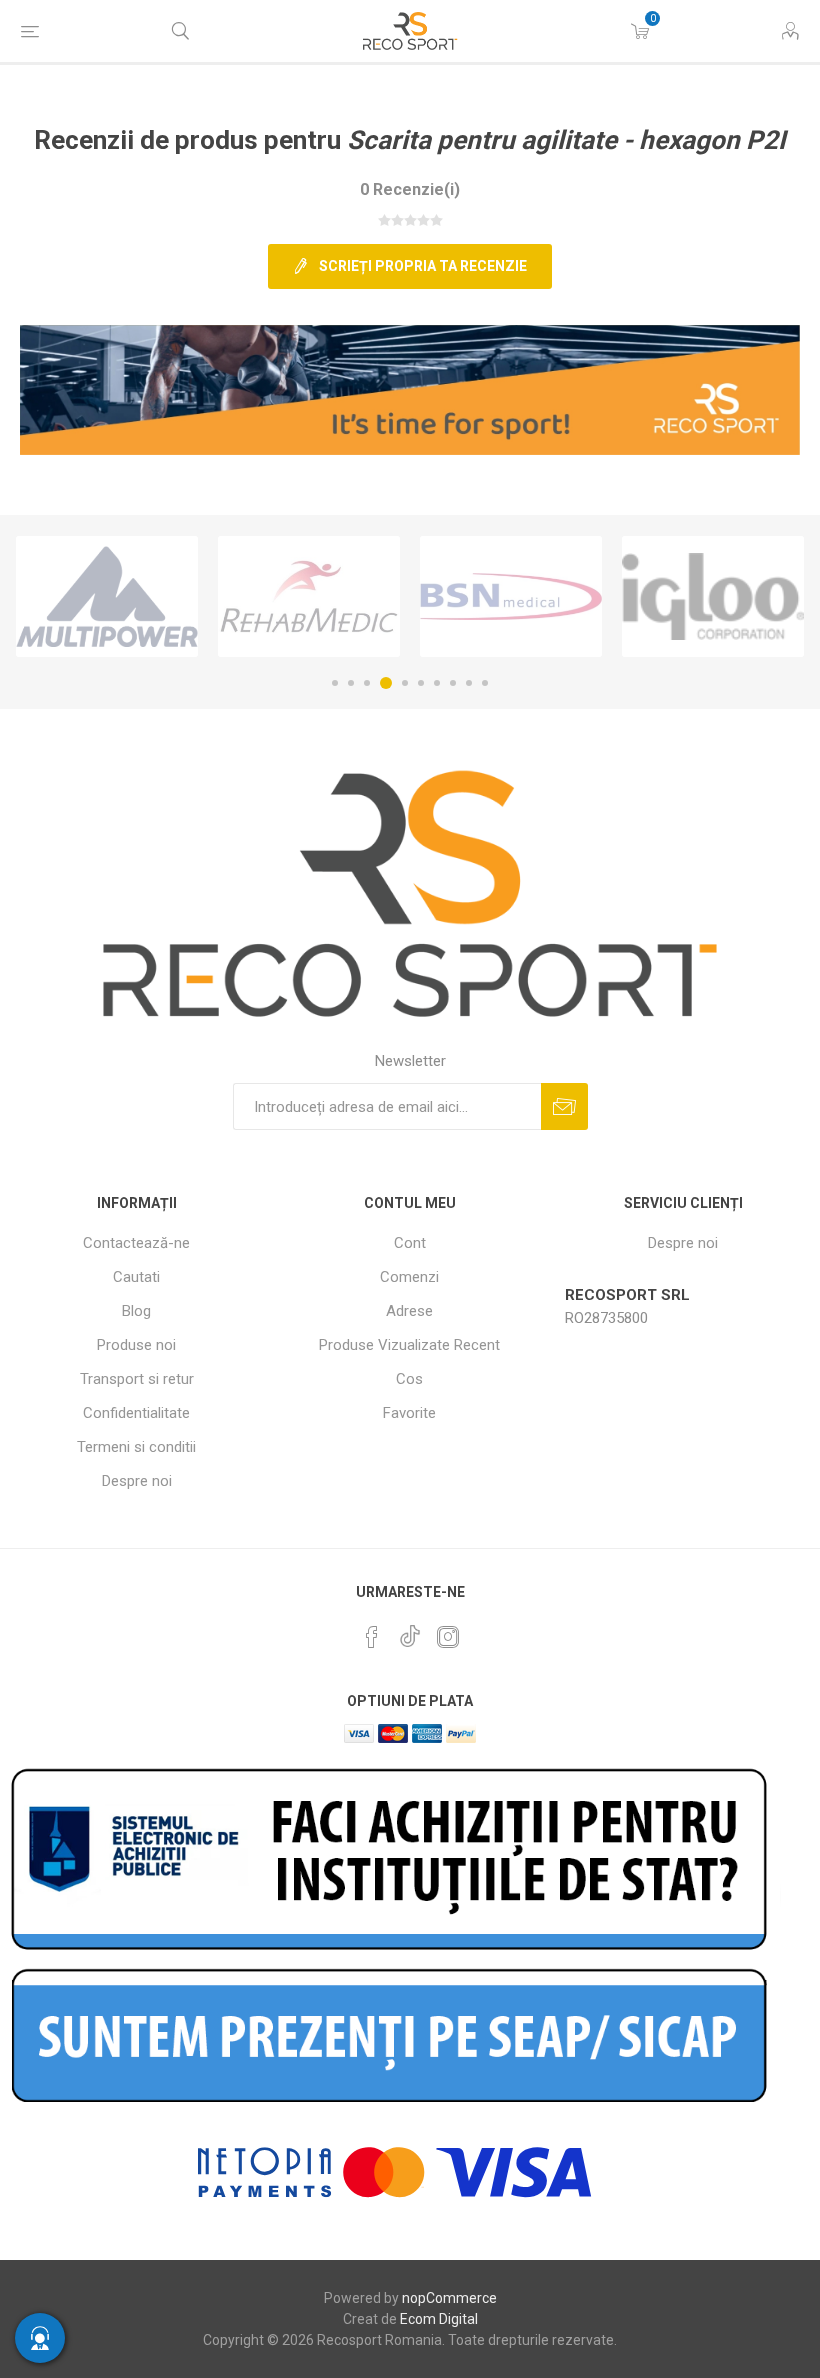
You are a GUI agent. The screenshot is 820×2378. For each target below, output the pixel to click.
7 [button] (437, 683)
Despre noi (137, 1481)
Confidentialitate (136, 1413)
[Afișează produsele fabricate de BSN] (511, 596)
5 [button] (405, 683)
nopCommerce (449, 2298)
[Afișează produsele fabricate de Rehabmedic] (309, 596)
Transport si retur (137, 1379)
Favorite (409, 1413)
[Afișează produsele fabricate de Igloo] (713, 596)
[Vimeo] (410, 1631)
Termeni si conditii (136, 1447)
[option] (107, 596)
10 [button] (485, 683)
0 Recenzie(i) (410, 189)
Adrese (409, 1311)
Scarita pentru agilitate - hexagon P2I (566, 140)
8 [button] (453, 683)
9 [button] (469, 683)
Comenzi (409, 1277)
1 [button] (335, 683)
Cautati (136, 1277)
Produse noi (136, 1345)
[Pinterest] (372, 1637)
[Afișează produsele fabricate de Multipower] (107, 596)
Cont (410, 1243)
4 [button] (386, 683)
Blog (136, 1311)
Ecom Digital (439, 2319)
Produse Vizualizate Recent (409, 1345)
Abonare (564, 1106)
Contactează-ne (136, 1243)
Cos (409, 1379)
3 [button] (367, 683)
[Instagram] (448, 1637)
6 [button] (421, 683)
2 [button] (351, 683)
